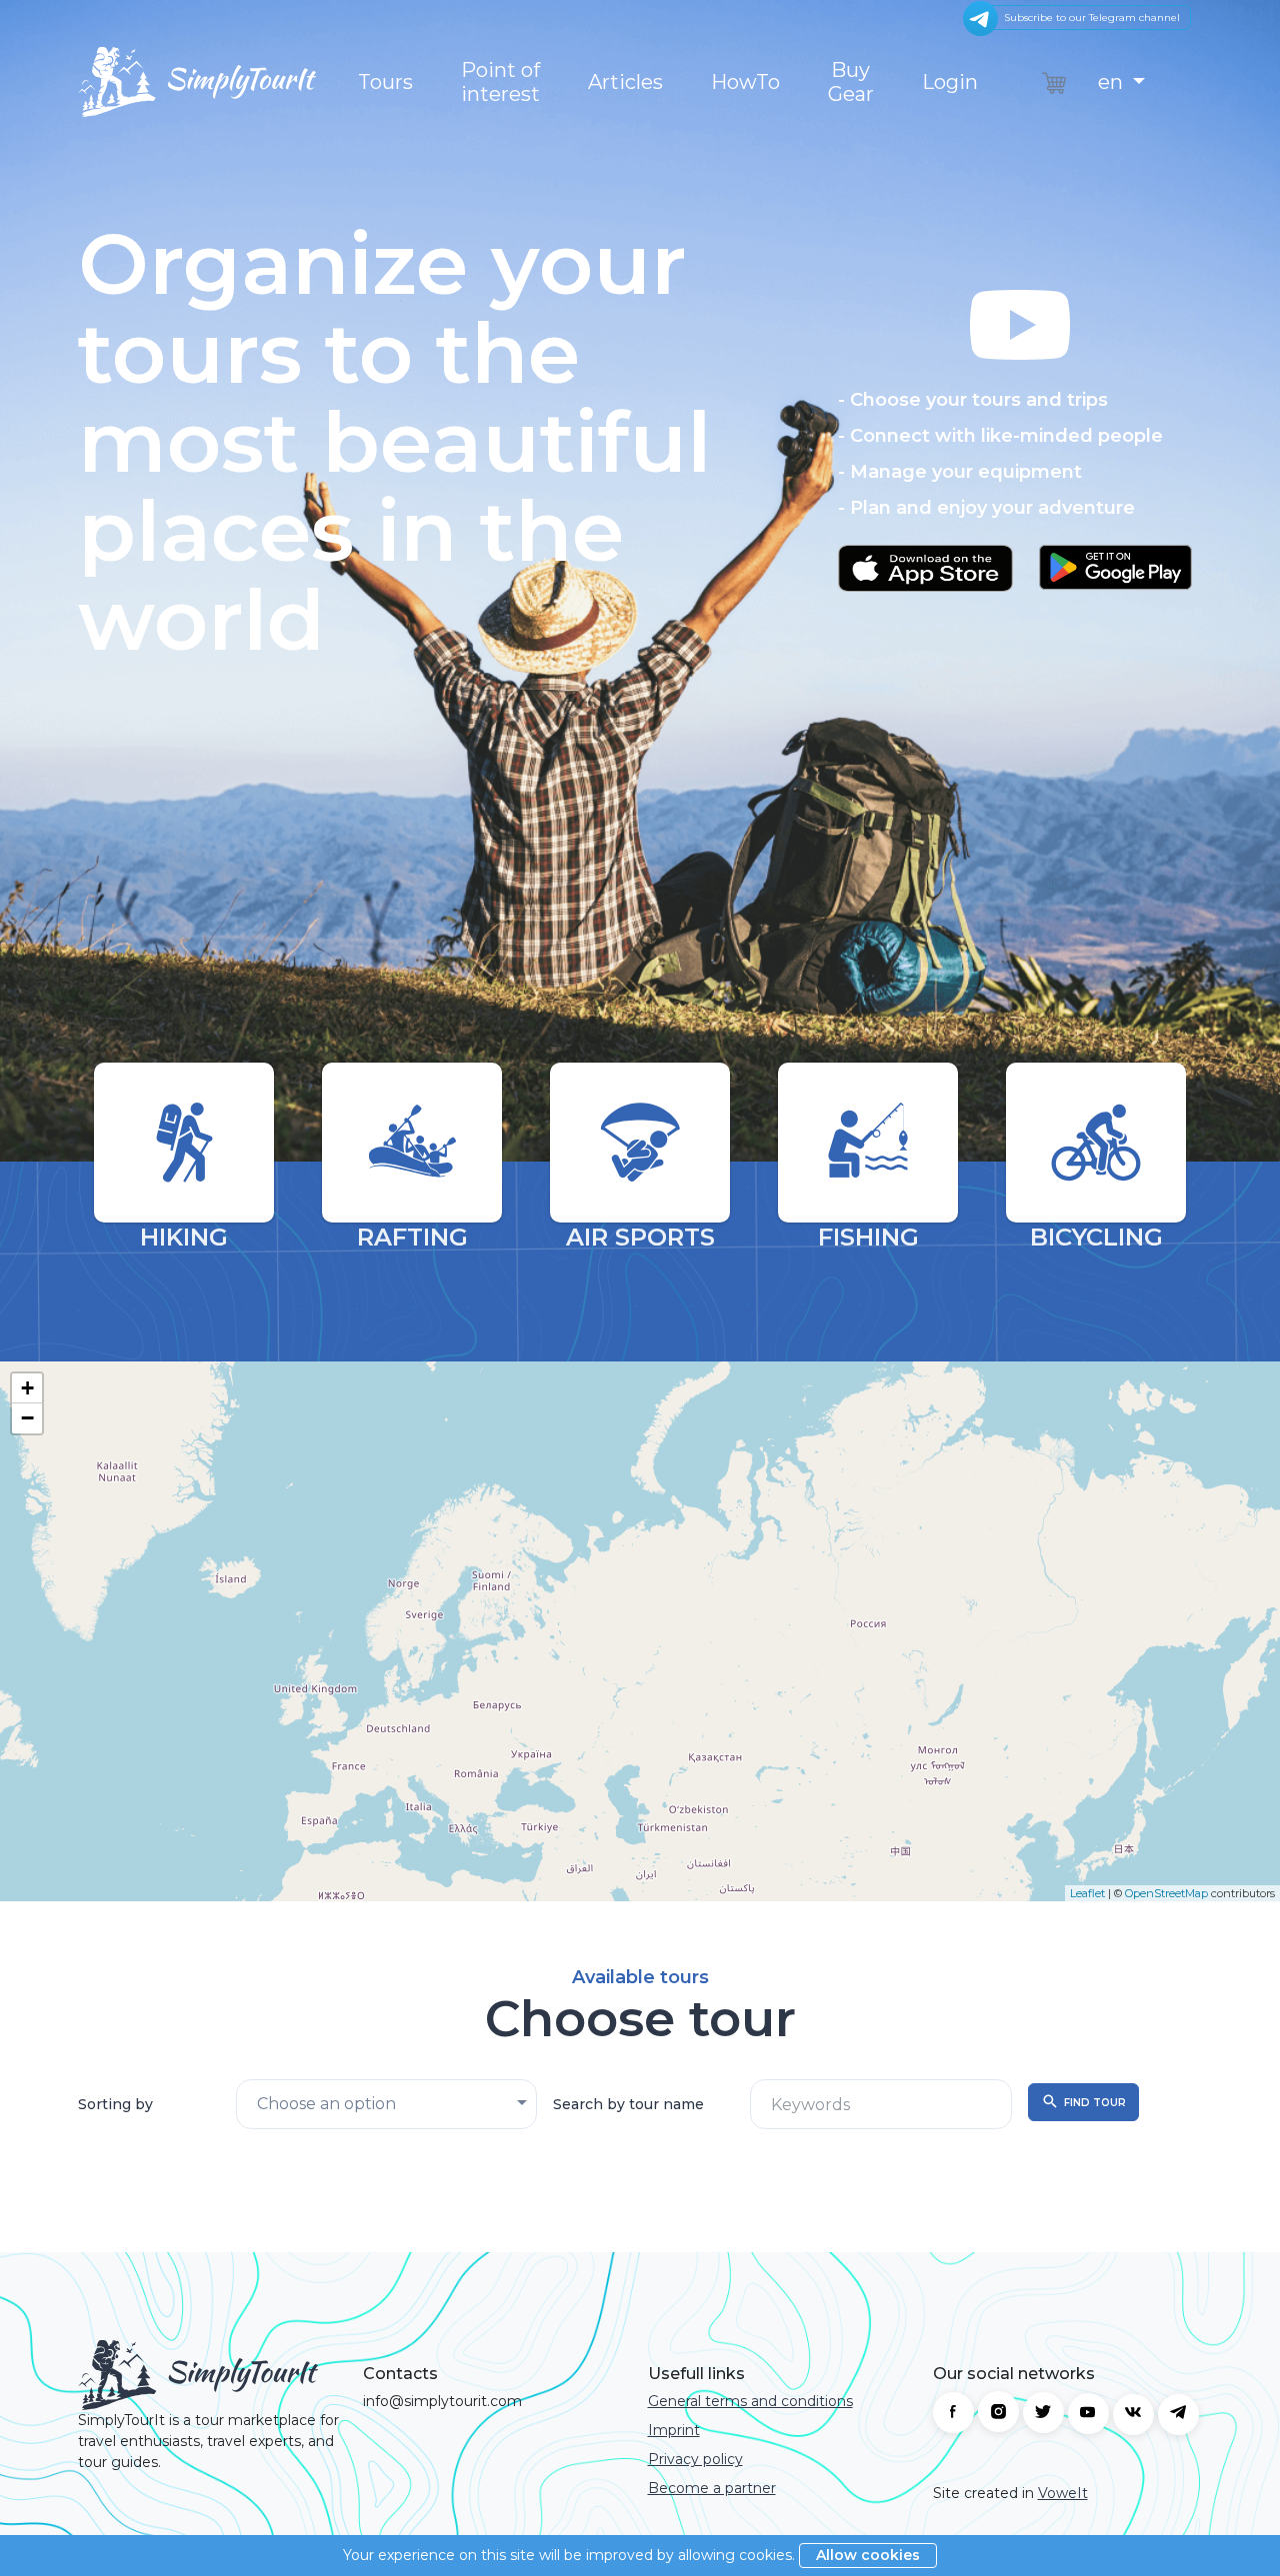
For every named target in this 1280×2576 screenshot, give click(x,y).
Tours (385, 82)
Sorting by (115, 2104)
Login (950, 82)
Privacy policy (695, 2459)
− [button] (27, 1418)
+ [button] (27, 1388)
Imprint (674, 2430)
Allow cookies (868, 2555)
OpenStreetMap (1166, 1893)
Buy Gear (851, 82)
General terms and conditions (750, 2401)
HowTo (745, 82)
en (1113, 82)
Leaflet (1087, 1893)
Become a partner (712, 2488)
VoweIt (1063, 2493)
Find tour (1095, 2103)
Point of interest (500, 82)
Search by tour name (628, 2104)
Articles (625, 82)
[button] (1020, 447)
